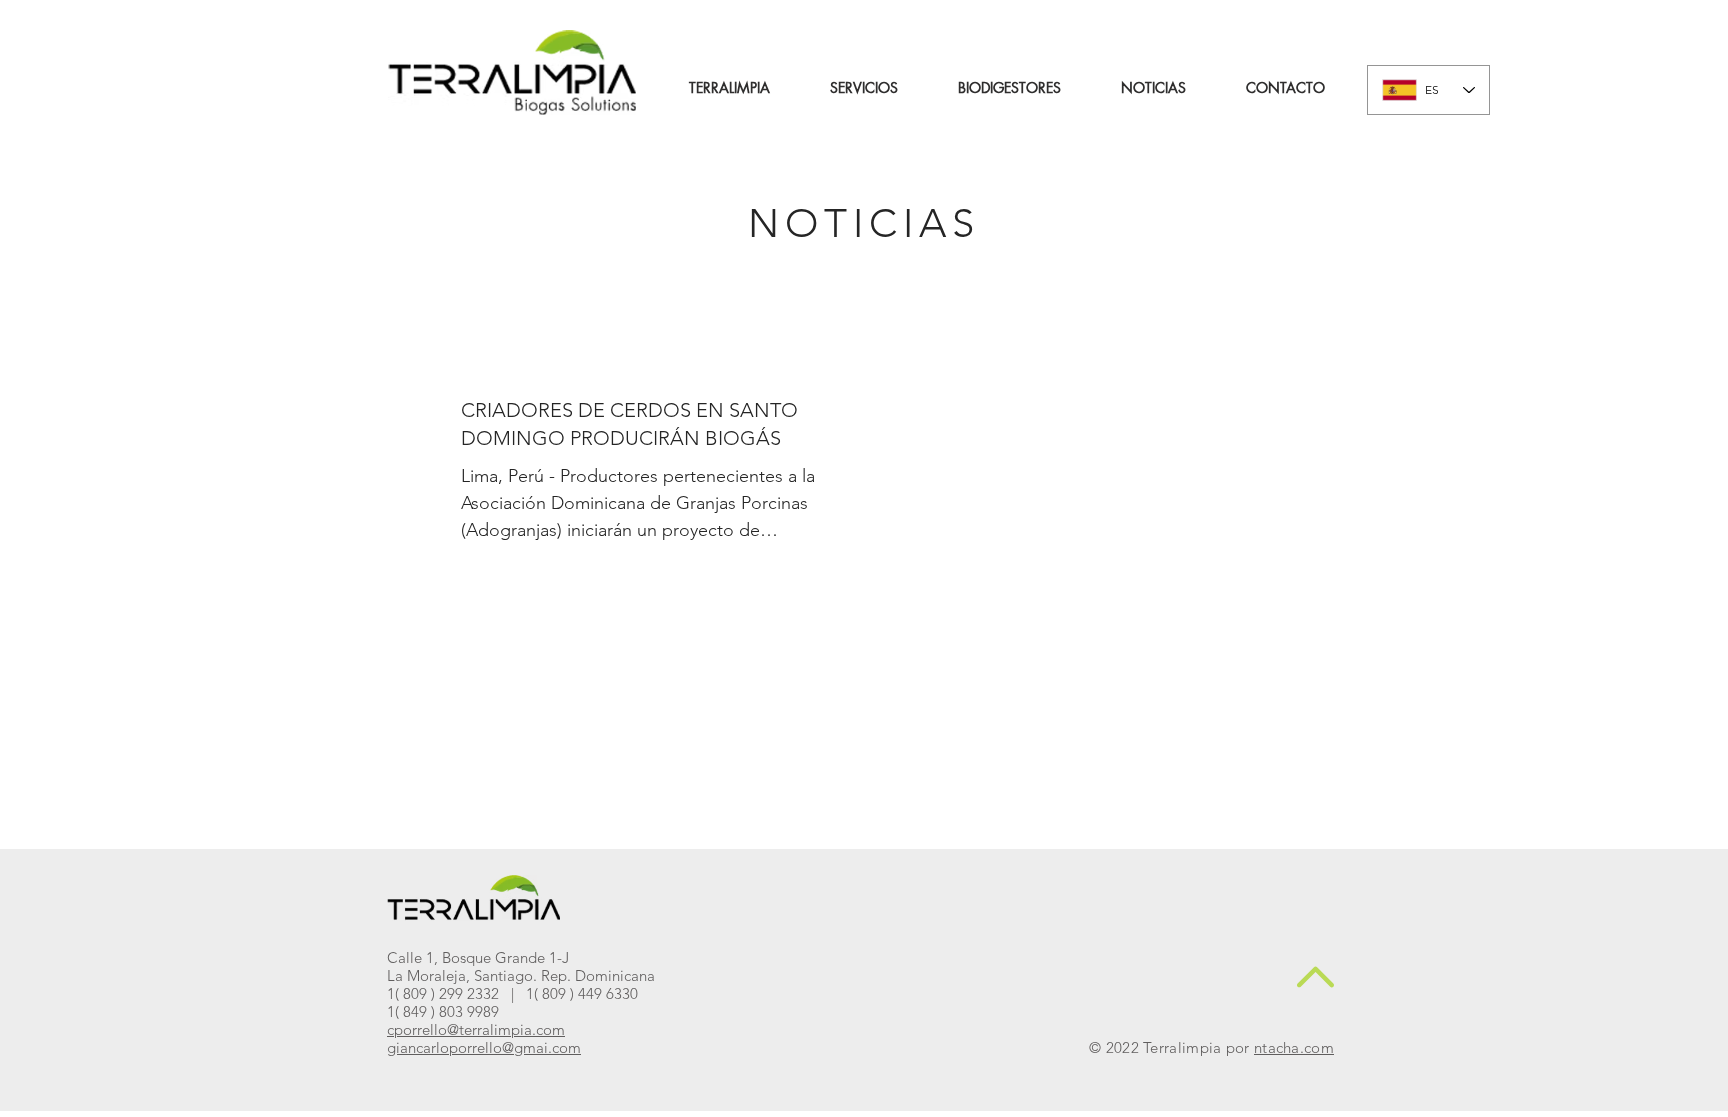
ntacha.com (1294, 1047)
